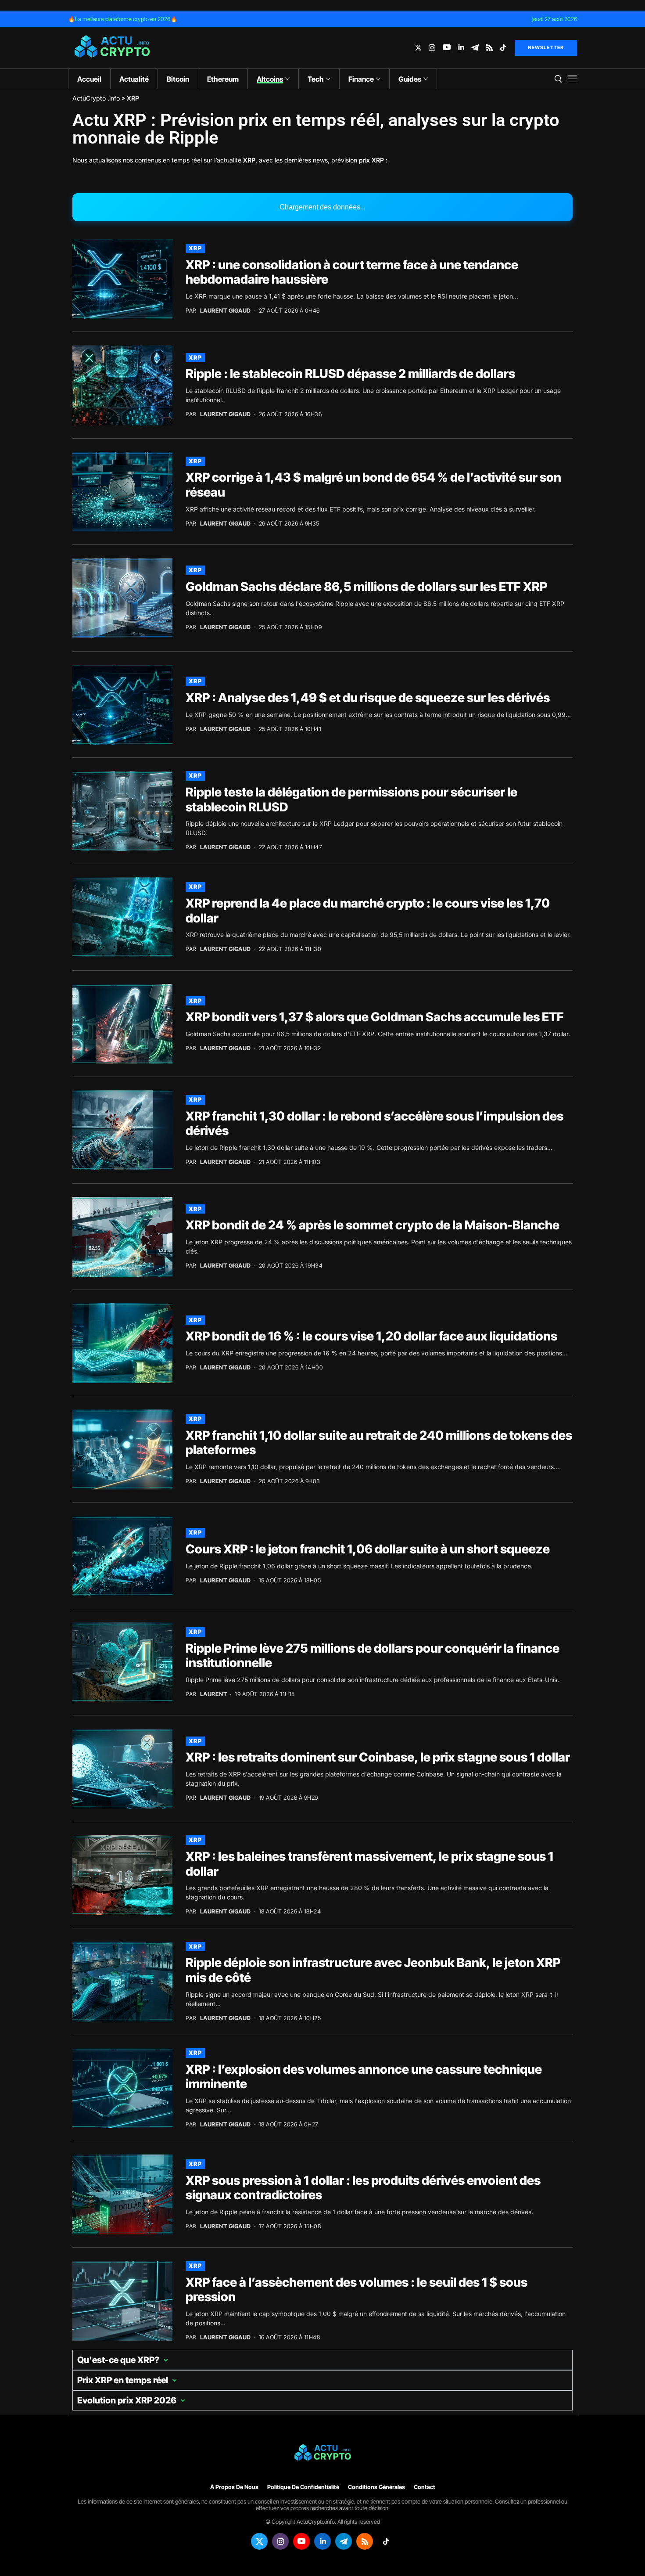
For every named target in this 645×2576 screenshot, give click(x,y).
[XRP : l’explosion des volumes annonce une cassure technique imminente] (122, 2088)
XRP (195, 248)
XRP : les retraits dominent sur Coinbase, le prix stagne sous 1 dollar (378, 1757)
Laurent (214, 1694)
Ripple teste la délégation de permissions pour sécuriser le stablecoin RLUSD (351, 800)
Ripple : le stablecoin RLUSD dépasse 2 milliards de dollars (350, 374)
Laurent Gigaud (226, 311)
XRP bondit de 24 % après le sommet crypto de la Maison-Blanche (373, 1225)
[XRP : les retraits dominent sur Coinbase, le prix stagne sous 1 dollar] (122, 1769)
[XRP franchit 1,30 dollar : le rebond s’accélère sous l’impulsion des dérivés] (122, 1130)
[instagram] (432, 48)
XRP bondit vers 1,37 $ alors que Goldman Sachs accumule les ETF (375, 1017)
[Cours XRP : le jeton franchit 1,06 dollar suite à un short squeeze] (122, 1556)
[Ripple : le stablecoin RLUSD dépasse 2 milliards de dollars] (122, 385)
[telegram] (475, 48)
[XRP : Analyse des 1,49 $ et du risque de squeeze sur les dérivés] (122, 705)
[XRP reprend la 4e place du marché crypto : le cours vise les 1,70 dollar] (122, 917)
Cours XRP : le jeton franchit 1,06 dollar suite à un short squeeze (368, 1549)
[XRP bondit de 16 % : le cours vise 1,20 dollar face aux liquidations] (122, 1343)
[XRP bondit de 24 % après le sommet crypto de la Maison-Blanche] (122, 1237)
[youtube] (447, 48)
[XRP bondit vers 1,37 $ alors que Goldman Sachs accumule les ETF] (122, 1024)
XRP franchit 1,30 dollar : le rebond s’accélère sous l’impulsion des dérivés (374, 1124)
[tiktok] (503, 48)
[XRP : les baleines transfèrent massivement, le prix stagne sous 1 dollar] (122, 1875)
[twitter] (418, 48)
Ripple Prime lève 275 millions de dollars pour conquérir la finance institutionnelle (373, 1656)
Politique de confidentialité (303, 2487)
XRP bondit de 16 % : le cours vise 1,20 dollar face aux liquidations (371, 1336)
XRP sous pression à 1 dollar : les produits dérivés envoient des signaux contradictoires (363, 2188)
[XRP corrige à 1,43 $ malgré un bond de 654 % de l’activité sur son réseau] (122, 492)
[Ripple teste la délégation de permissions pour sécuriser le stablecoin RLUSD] (122, 811)
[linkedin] (461, 48)
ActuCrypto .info (96, 98)
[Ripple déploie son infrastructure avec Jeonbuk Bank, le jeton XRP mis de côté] (122, 1982)
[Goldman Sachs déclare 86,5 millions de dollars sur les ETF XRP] (122, 598)
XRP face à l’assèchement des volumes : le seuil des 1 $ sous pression (357, 2290)
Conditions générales (376, 2487)
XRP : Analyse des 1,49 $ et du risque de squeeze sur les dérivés (368, 698)
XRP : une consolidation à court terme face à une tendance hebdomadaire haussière (352, 272)
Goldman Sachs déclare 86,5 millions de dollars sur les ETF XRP (366, 587)
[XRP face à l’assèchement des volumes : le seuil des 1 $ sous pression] (122, 2301)
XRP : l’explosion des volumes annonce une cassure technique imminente (364, 2077)
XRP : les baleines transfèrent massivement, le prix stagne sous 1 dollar (369, 1864)
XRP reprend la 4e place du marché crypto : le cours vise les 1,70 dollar (368, 911)
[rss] (489, 48)
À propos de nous (234, 2487)
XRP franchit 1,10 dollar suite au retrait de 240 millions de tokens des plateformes (379, 1443)
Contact (425, 2487)
